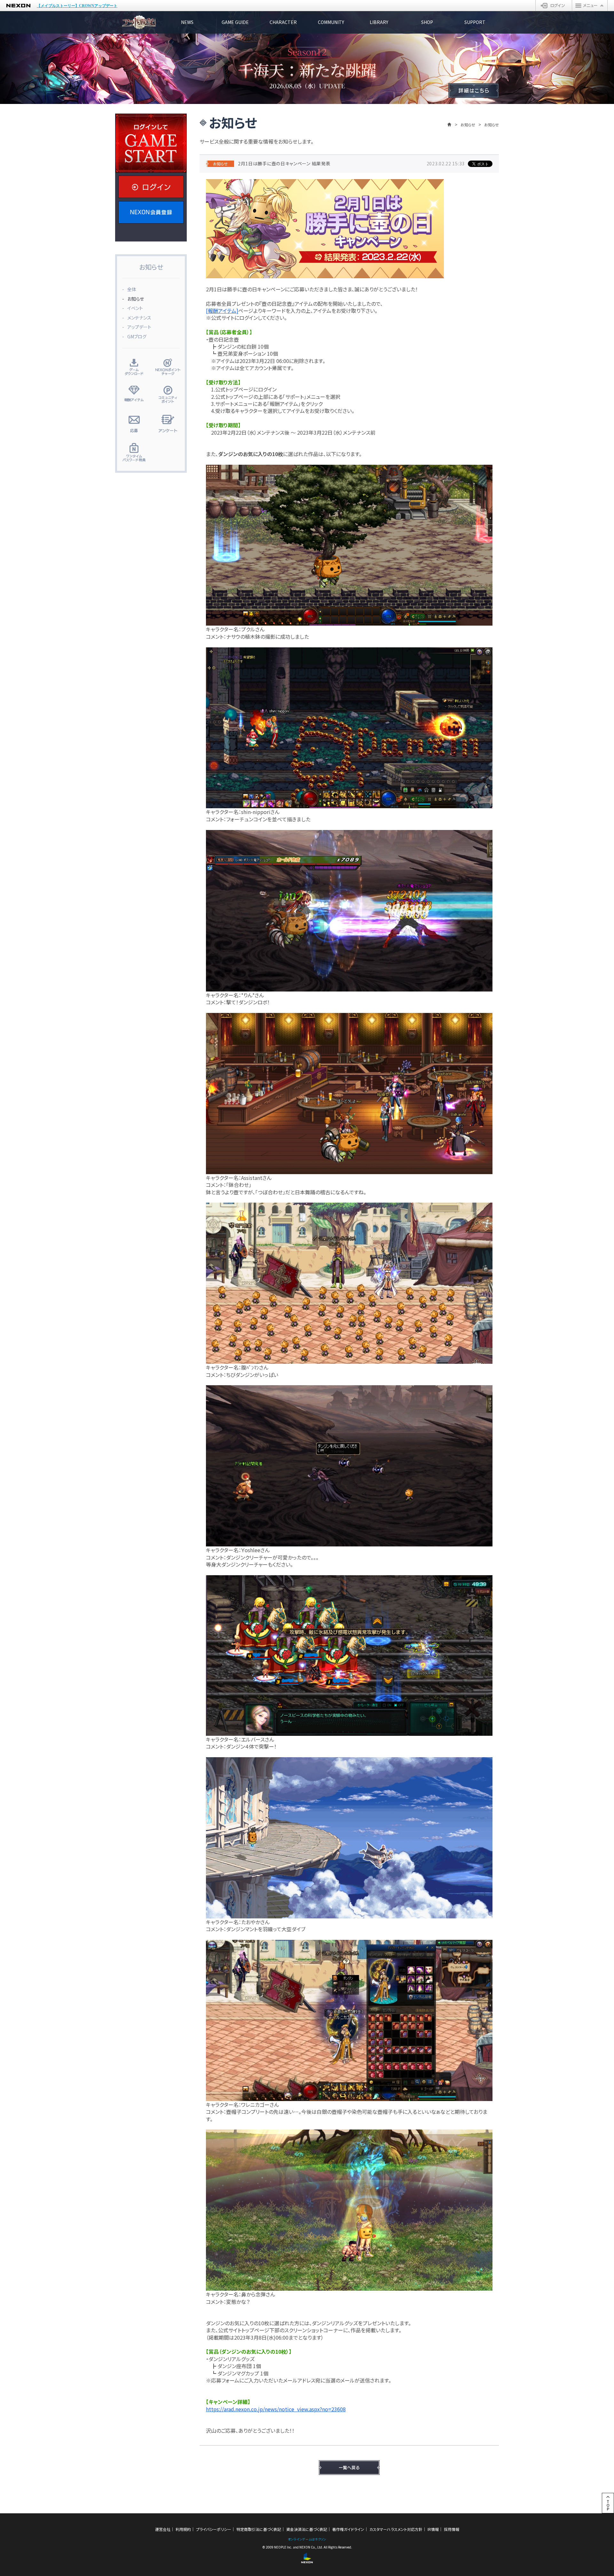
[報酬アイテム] (222, 311)
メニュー (590, 5)
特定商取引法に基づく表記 (259, 2529)
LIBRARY (379, 22)
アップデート (139, 327)
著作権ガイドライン (348, 2529)
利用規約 (183, 2529)
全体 (132, 289)
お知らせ (468, 125)
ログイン (554, 5)
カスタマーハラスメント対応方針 (396, 2529)
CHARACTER (283, 22)
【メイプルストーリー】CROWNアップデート (77, 6)
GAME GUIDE (235, 22)
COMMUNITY (331, 22)
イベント (135, 308)
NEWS (187, 22)
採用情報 (452, 2529)
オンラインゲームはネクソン (307, 2539)
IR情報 (433, 2529)
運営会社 (163, 2529)
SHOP (427, 22)
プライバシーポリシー (214, 2529)
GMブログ (137, 336)
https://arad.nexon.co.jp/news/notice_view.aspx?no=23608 (276, 2409)
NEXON (18, 6)
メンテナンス (139, 318)
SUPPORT (475, 22)
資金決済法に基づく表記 (307, 2529)
